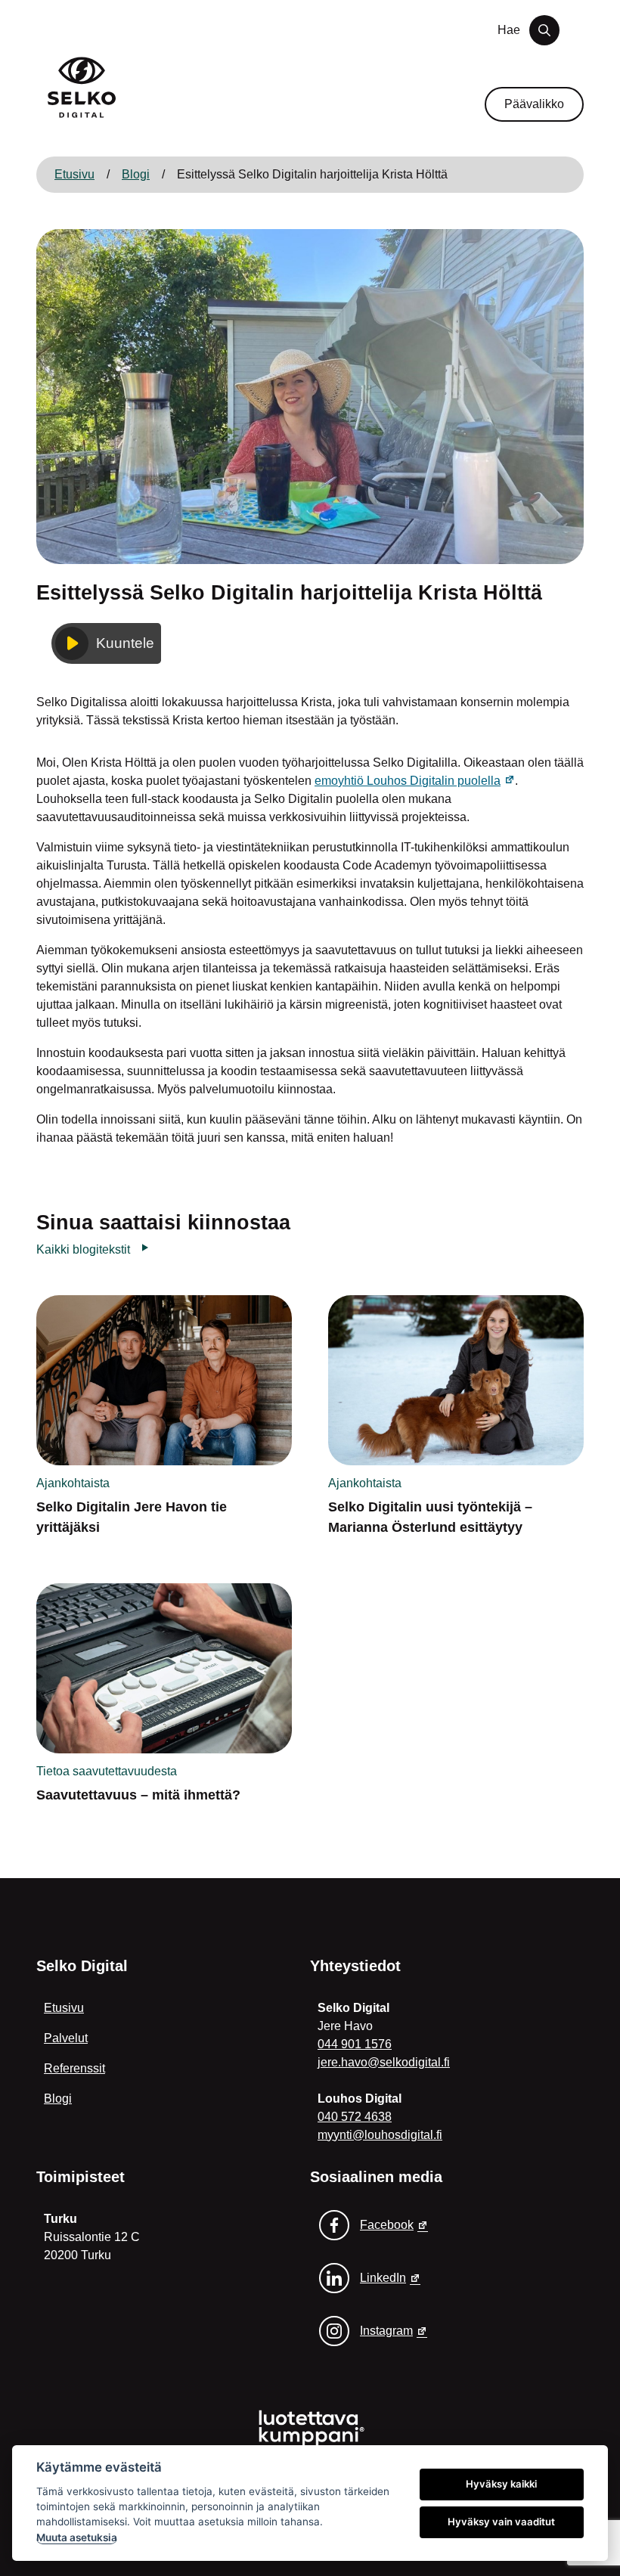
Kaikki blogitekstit (83, 1249)
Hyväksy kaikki (501, 2484)
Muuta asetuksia (77, 2537)
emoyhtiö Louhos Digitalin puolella (415, 781)
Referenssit (74, 2068)
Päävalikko (534, 104)
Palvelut (66, 2038)
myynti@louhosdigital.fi (380, 2135)
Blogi (136, 174)
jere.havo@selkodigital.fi (384, 2062)
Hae (509, 30)
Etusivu (74, 174)
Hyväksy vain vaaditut (501, 2522)
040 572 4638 (355, 2117)
